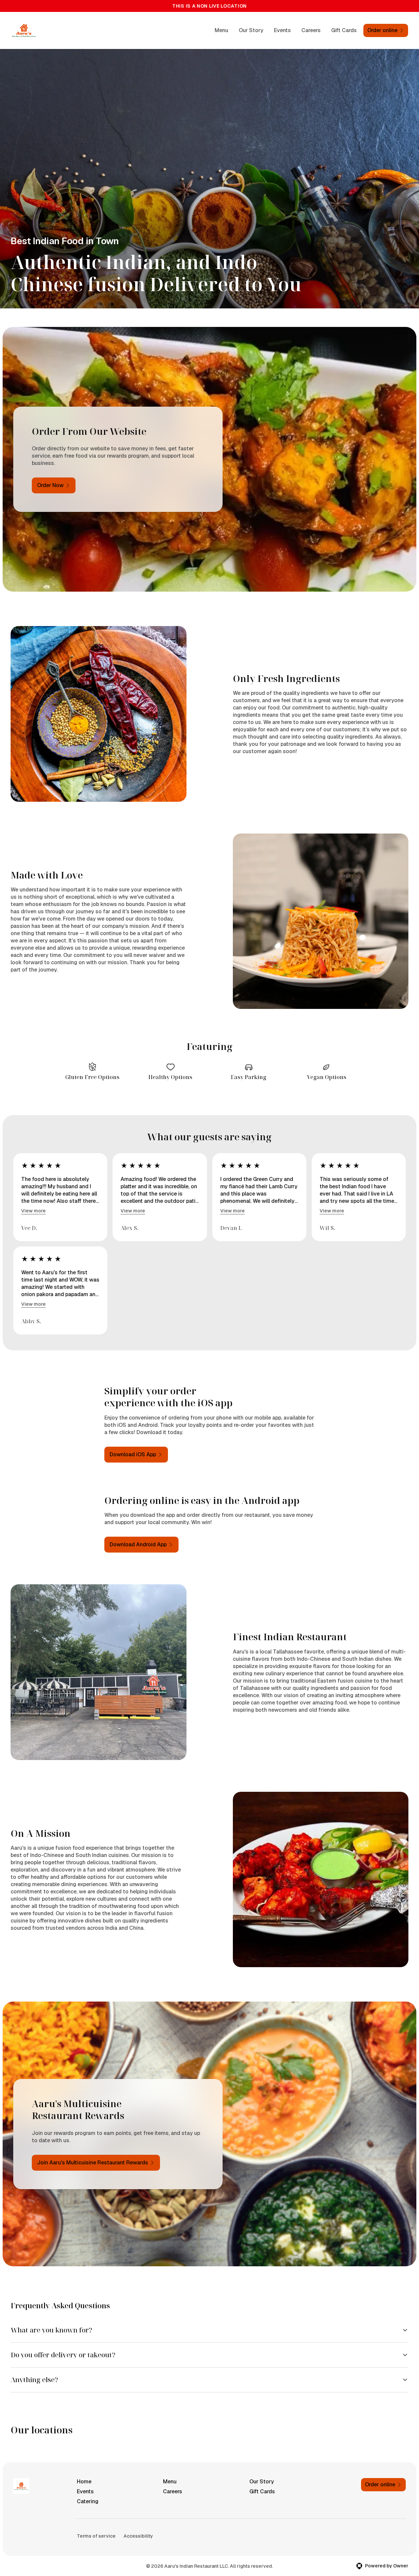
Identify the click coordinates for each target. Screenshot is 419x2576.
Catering (88, 2501)
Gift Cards (344, 30)
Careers (311, 30)
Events (282, 30)
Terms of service (96, 2536)
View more (33, 1211)
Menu (221, 30)
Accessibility (138, 2536)
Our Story (251, 30)
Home (84, 2482)
